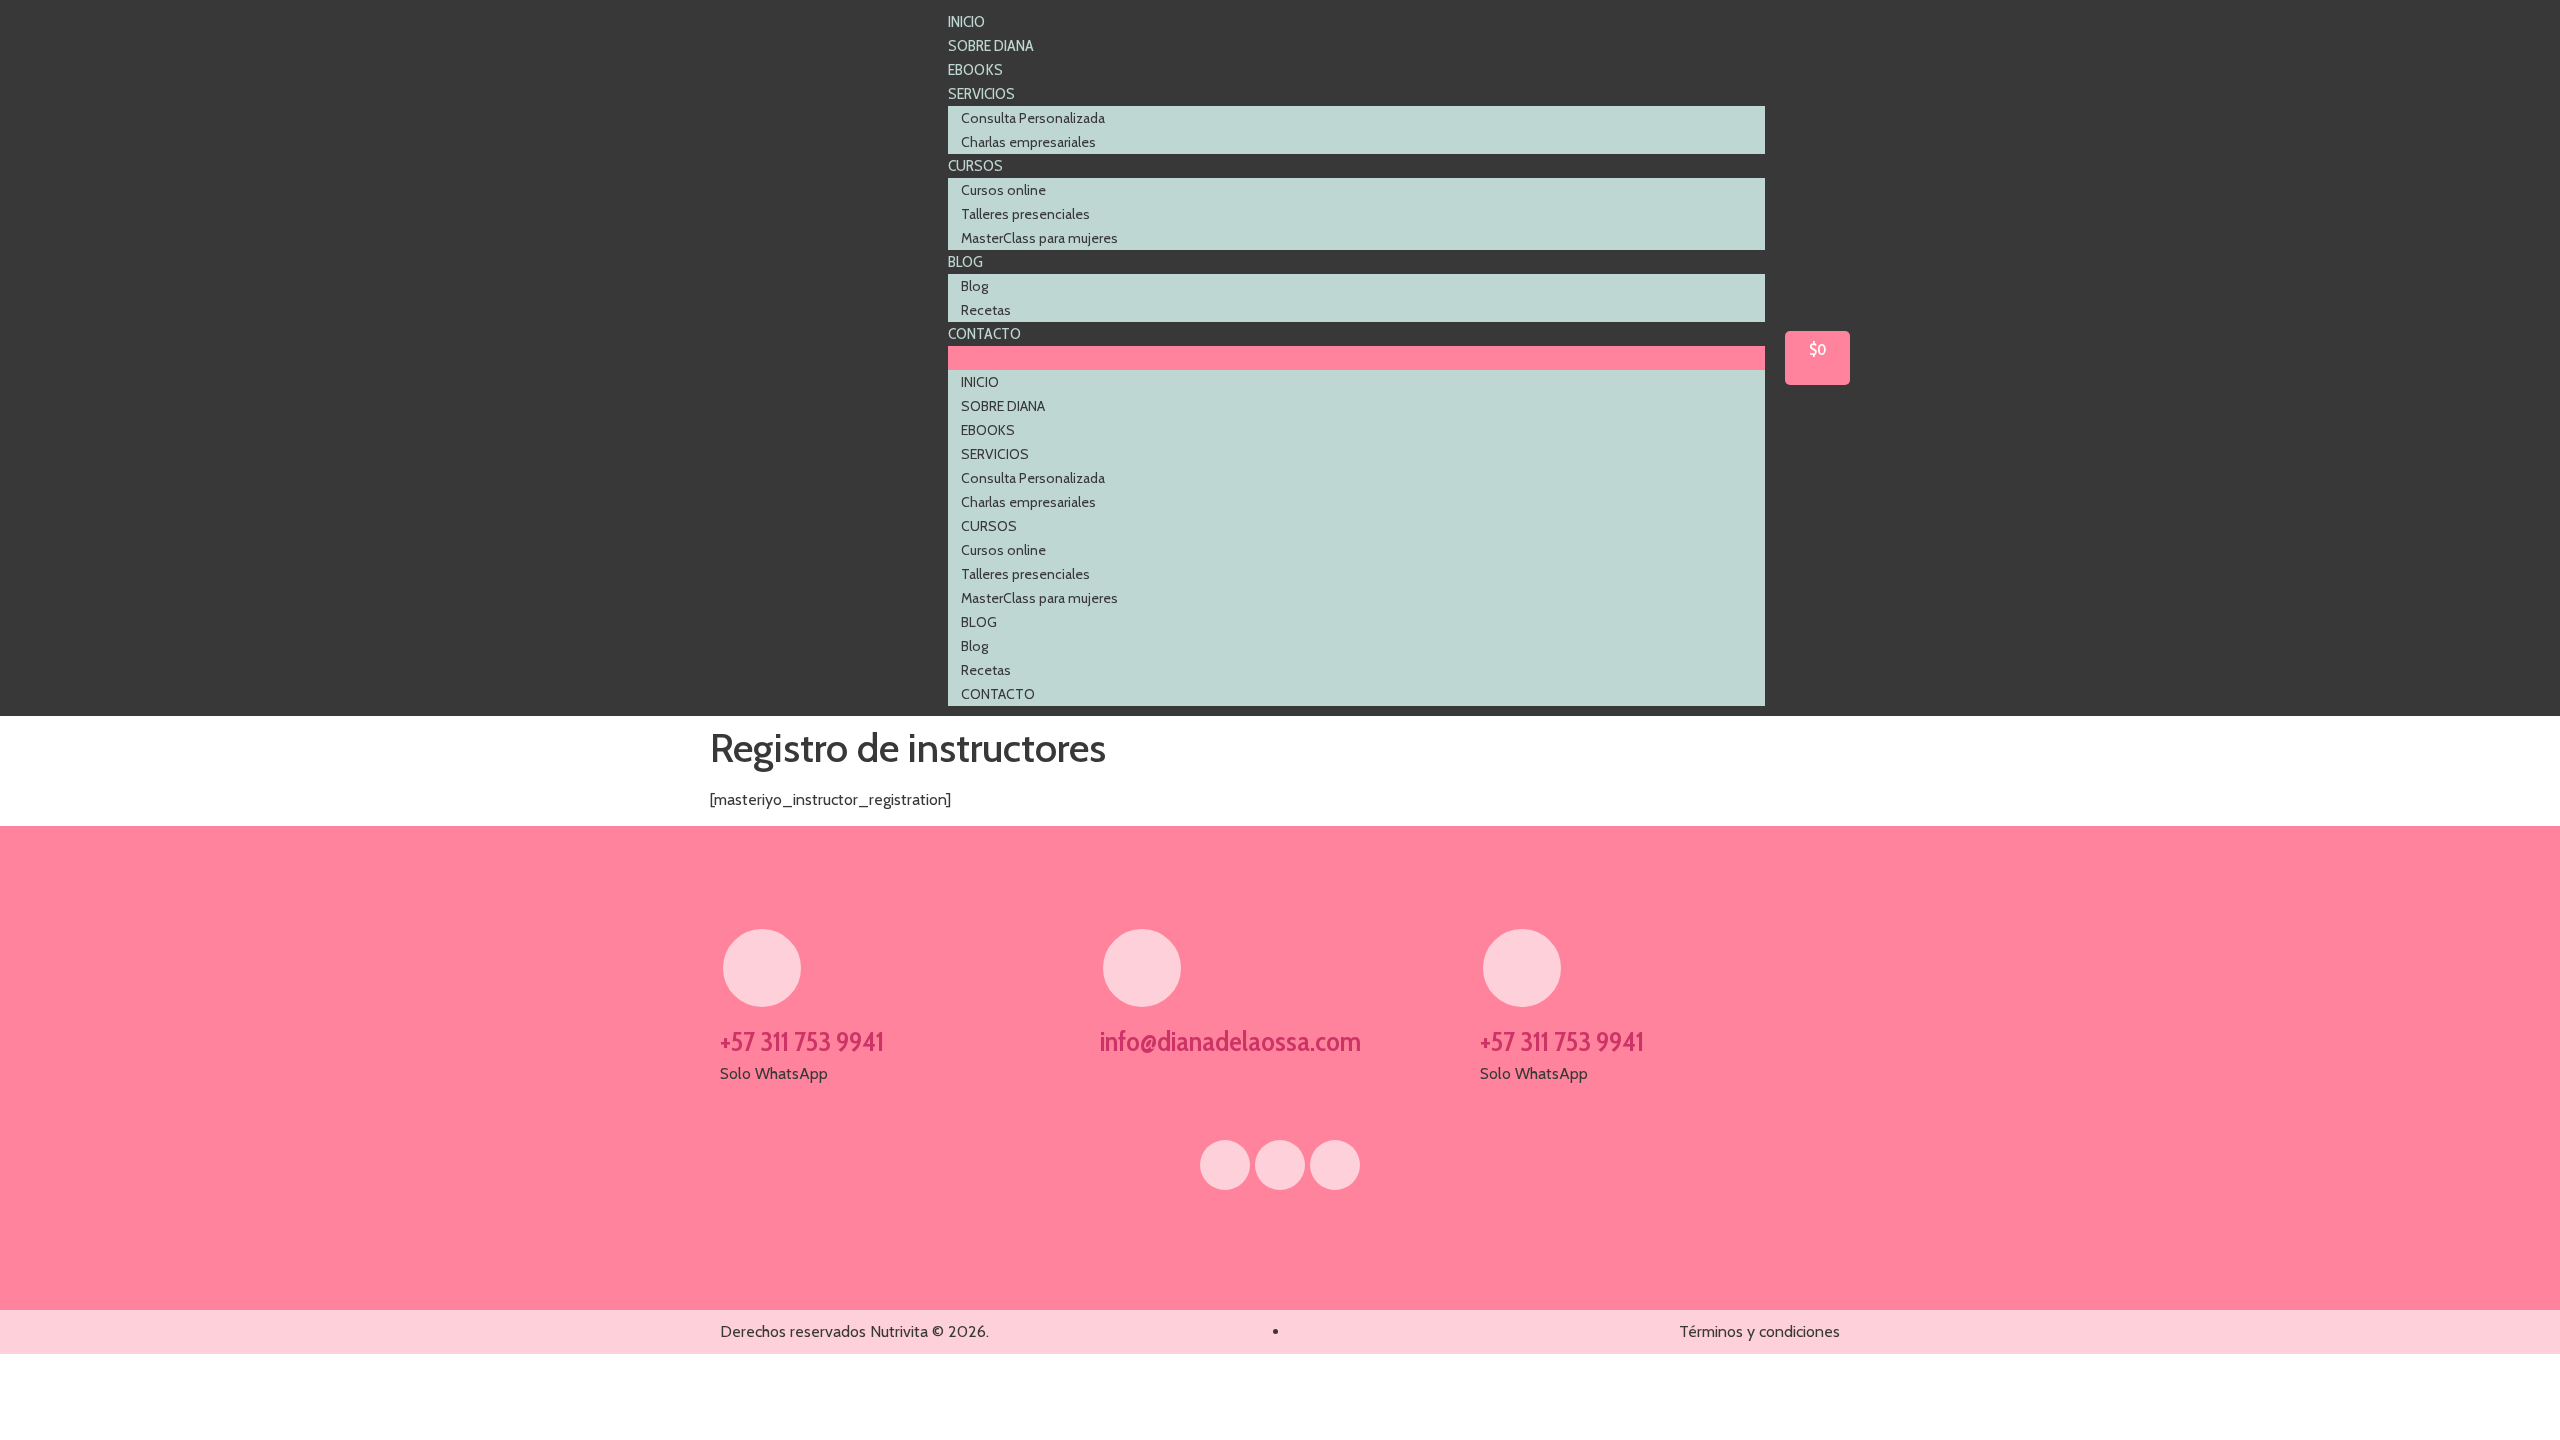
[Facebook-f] (1225, 1165)
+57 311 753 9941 (802, 1041)
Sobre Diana (991, 45)
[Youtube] (1280, 1165)
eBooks (975, 69)
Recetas (986, 310)
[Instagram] (1335, 1165)
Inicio (966, 21)
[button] (1356, 358)
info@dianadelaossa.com (1230, 1041)
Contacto (984, 333)
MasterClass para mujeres (1039, 238)
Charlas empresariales (1028, 142)
